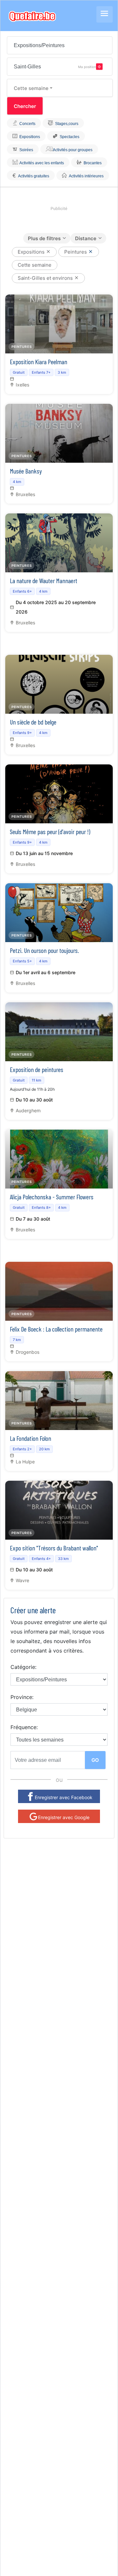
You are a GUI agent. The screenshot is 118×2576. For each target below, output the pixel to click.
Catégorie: (23, 1667)
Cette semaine (31, 88)
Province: (22, 1697)
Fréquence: (24, 1727)
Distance (86, 238)
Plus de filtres (44, 238)
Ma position (87, 66)
